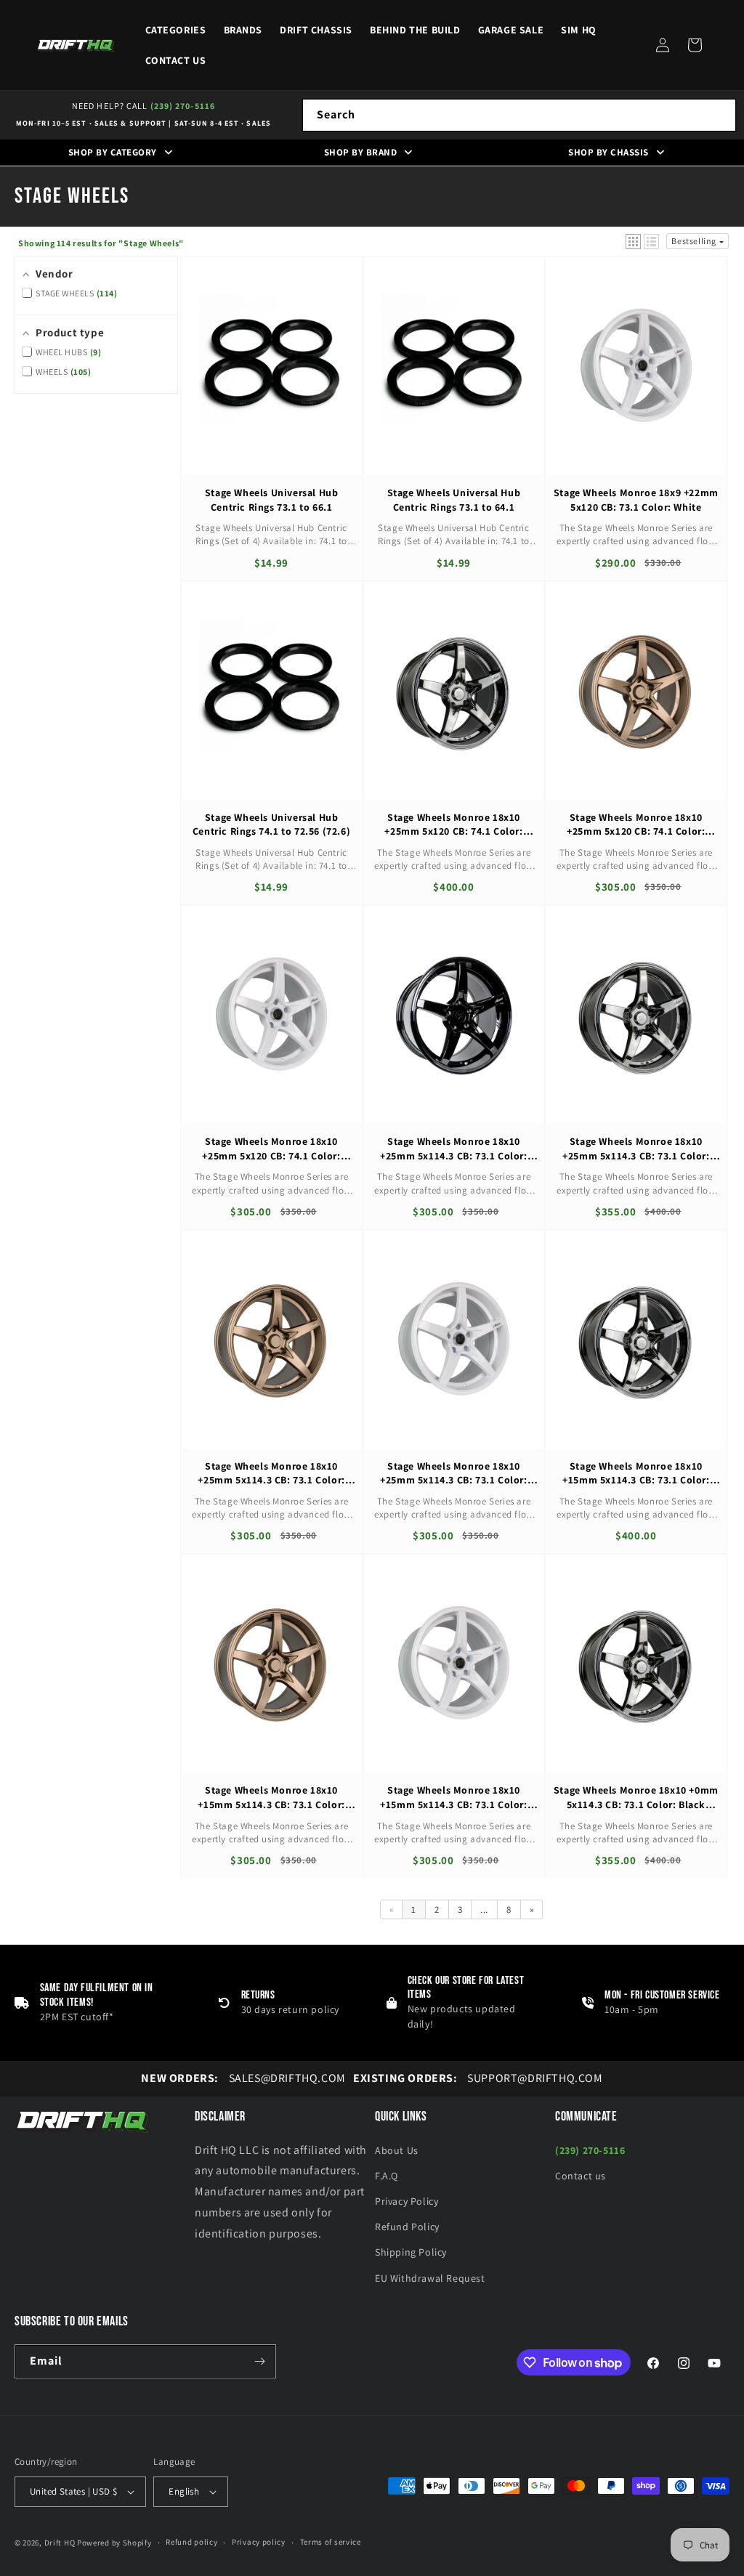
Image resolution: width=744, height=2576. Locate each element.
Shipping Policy (411, 2252)
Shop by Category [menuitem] (113, 152)
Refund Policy (407, 2227)
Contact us (581, 2176)
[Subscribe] (259, 2361)
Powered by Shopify (114, 2543)
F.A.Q (387, 2176)
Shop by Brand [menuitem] (361, 152)
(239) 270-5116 (183, 106)
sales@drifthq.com (243, 2078)
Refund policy (191, 2542)
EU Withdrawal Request (430, 2278)
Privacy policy (259, 2542)
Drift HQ (60, 2543)
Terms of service (331, 2542)
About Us (397, 2150)
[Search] (720, 115)
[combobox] (519, 115)
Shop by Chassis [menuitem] (608, 152)
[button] (695, 45)
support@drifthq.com (478, 2078)
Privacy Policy (407, 2201)
